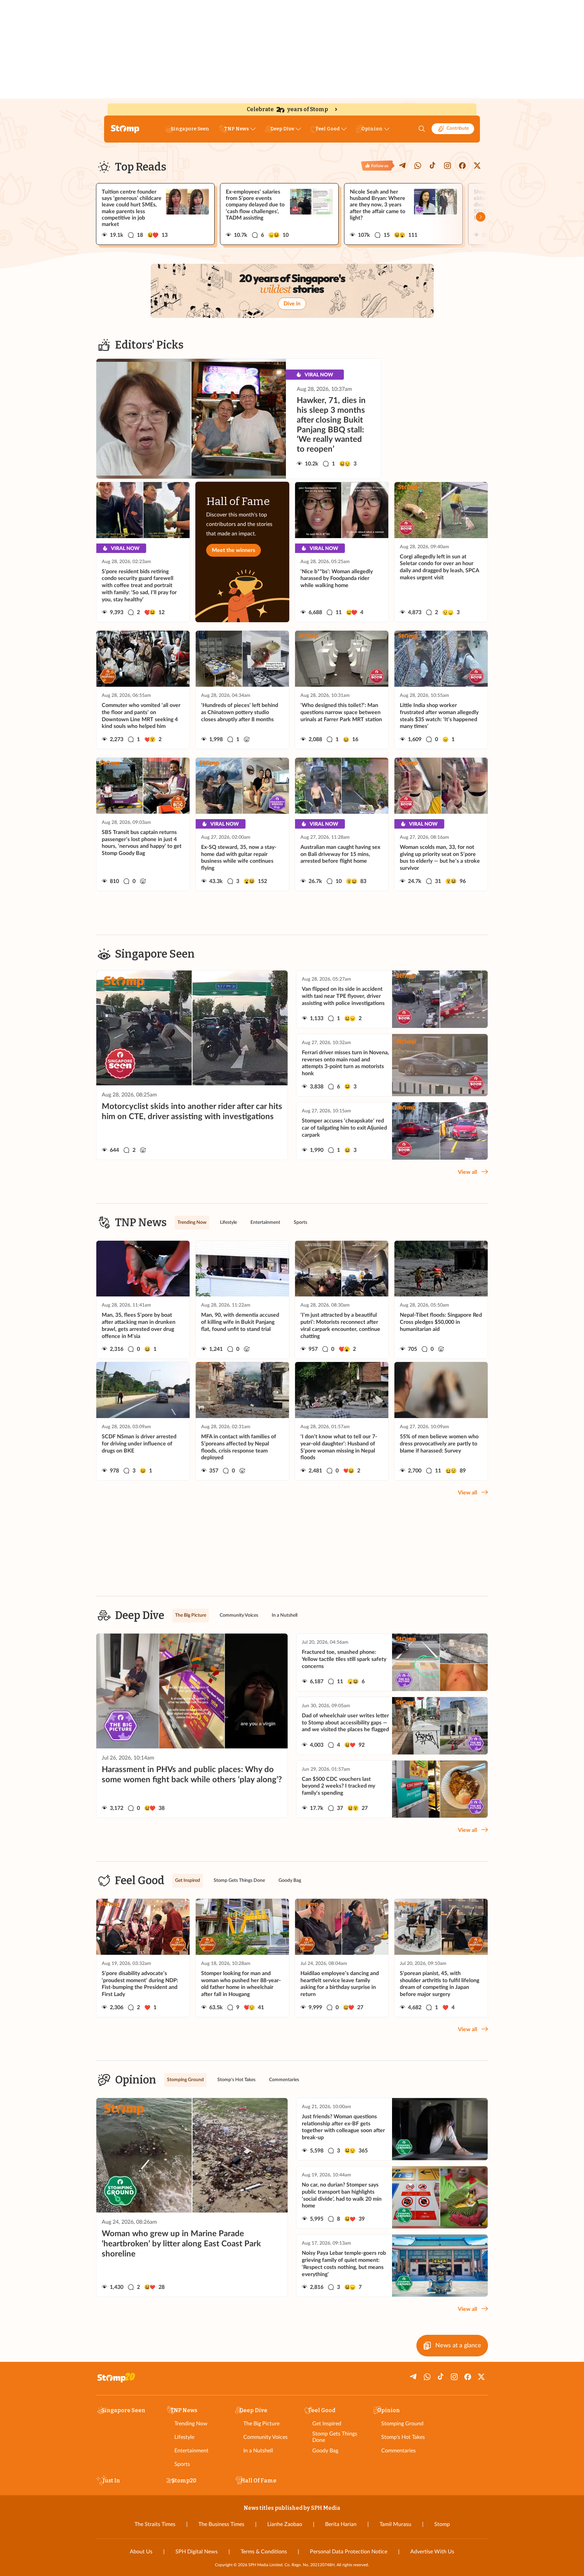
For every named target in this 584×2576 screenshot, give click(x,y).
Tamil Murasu (395, 2524)
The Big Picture (261, 2424)
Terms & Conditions (264, 2552)
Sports (182, 2464)
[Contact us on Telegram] (403, 166)
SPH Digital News (197, 2552)
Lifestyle (184, 2437)
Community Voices (265, 2437)
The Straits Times (155, 2524)
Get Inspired (327, 2424)
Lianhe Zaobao (285, 2524)
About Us (141, 2552)
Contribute (458, 128)
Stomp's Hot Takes (403, 2437)
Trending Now (191, 2424)
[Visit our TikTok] (433, 166)
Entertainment (191, 2451)
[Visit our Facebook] (462, 166)
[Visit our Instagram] (447, 166)
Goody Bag (325, 2451)
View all (468, 1172)
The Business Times (221, 2524)
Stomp (442, 2524)
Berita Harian (341, 2524)
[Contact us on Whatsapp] (418, 166)
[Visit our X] (477, 166)
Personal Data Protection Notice (349, 2552)
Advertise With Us (432, 2552)
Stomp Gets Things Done (335, 2437)
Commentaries (398, 2451)
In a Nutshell (258, 2451)
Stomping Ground (402, 2424)
